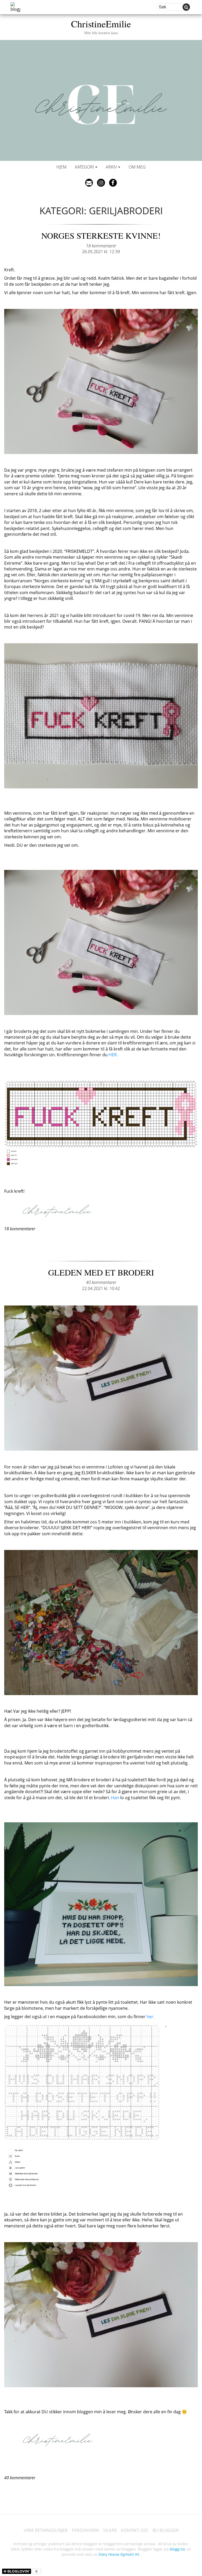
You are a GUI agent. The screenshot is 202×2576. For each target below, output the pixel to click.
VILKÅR (110, 2530)
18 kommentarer (101, 246)
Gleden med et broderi (101, 1272)
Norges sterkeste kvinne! (101, 235)
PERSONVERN (85, 2530)
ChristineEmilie (101, 26)
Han (115, 1798)
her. (150, 2017)
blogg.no (177, 2549)
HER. (113, 1055)
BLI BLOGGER (166, 2530)
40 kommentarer (101, 1282)
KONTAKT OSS (135, 2530)
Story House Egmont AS (119, 2554)
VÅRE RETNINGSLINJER (46, 2530)
